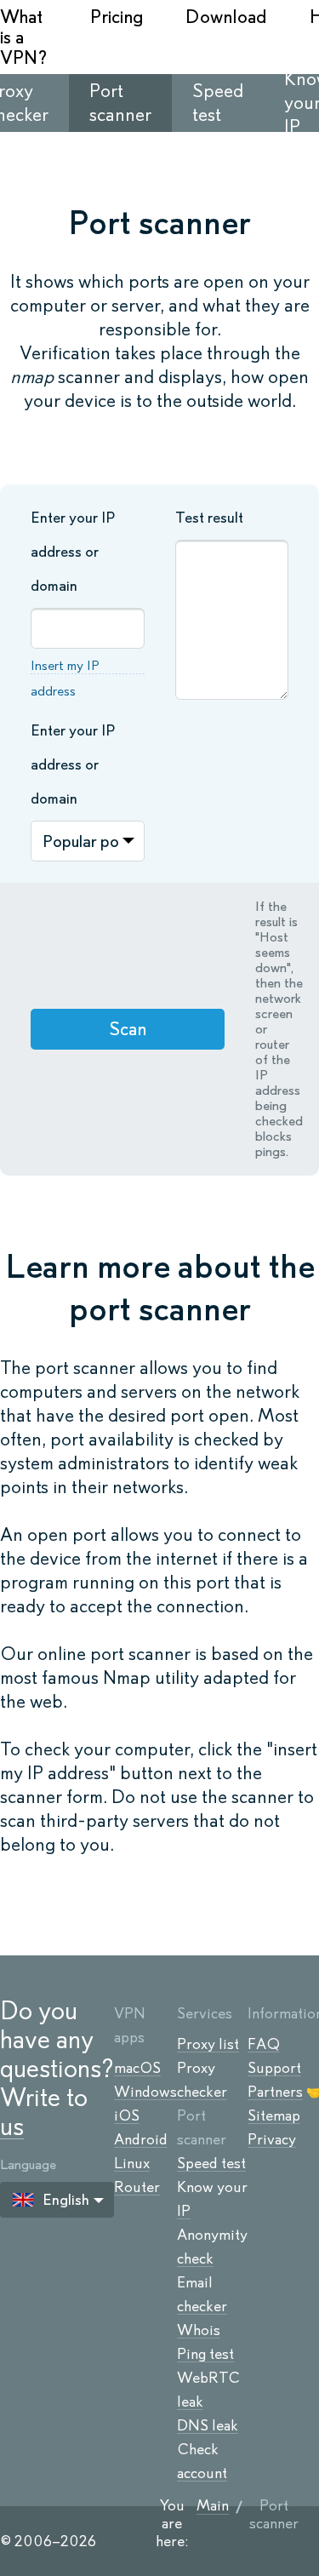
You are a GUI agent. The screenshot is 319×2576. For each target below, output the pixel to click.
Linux (132, 2163)
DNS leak (208, 2425)
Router (137, 2187)
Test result (209, 518)
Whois (199, 2330)
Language (28, 2164)
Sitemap (274, 2115)
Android (141, 2139)
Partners (275, 2092)
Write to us (44, 2112)
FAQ (264, 2044)
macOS (137, 2068)
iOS (127, 2115)
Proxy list (208, 2044)
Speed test (211, 2163)
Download (226, 17)
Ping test (205, 2354)
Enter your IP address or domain (73, 552)
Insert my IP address (65, 678)
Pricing (117, 17)
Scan (128, 1029)
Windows (145, 2092)
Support (274, 2068)
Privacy (272, 2139)
